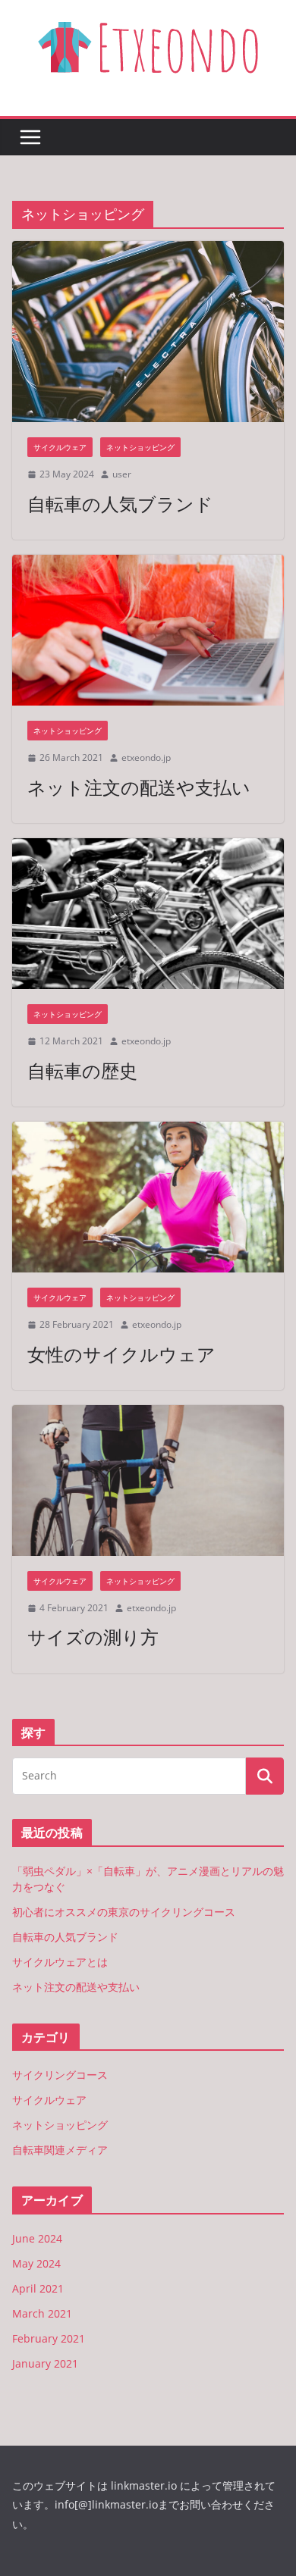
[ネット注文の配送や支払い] (148, 630)
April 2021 (38, 2288)
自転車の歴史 (82, 1070)
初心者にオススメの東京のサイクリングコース (124, 1912)
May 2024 (36, 2263)
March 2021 (42, 2313)
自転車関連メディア (60, 2150)
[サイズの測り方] (148, 1480)
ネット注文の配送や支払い (139, 787)
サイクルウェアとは (60, 1962)
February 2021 (49, 2338)
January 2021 (45, 2363)
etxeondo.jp (146, 757)
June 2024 (37, 2238)
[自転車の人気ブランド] (148, 332)
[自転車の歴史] (148, 914)
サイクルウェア (60, 447)
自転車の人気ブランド (120, 504)
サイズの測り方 (93, 1637)
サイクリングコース (60, 2075)
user (122, 474)
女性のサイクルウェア (121, 1354)
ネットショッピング (140, 447)
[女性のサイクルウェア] (148, 1197)
